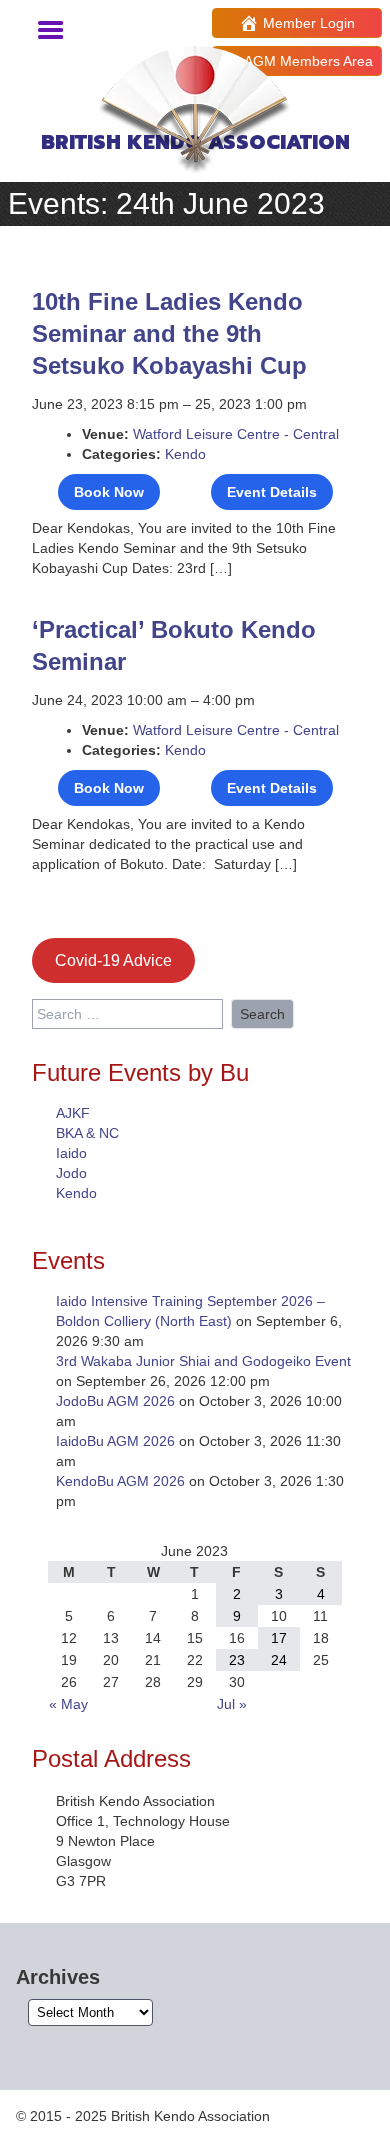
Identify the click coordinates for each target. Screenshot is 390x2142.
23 (237, 1660)
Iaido (71, 1153)
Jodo (71, 1173)
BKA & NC (87, 1133)
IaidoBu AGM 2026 (115, 1441)
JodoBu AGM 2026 (115, 1401)
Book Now (109, 492)
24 (279, 1660)
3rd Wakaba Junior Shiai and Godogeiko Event (203, 1361)
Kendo (185, 454)
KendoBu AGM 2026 (120, 1481)
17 (279, 1638)
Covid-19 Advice (113, 960)
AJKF (73, 1113)
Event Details (272, 492)
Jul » (232, 1704)
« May (68, 1704)
